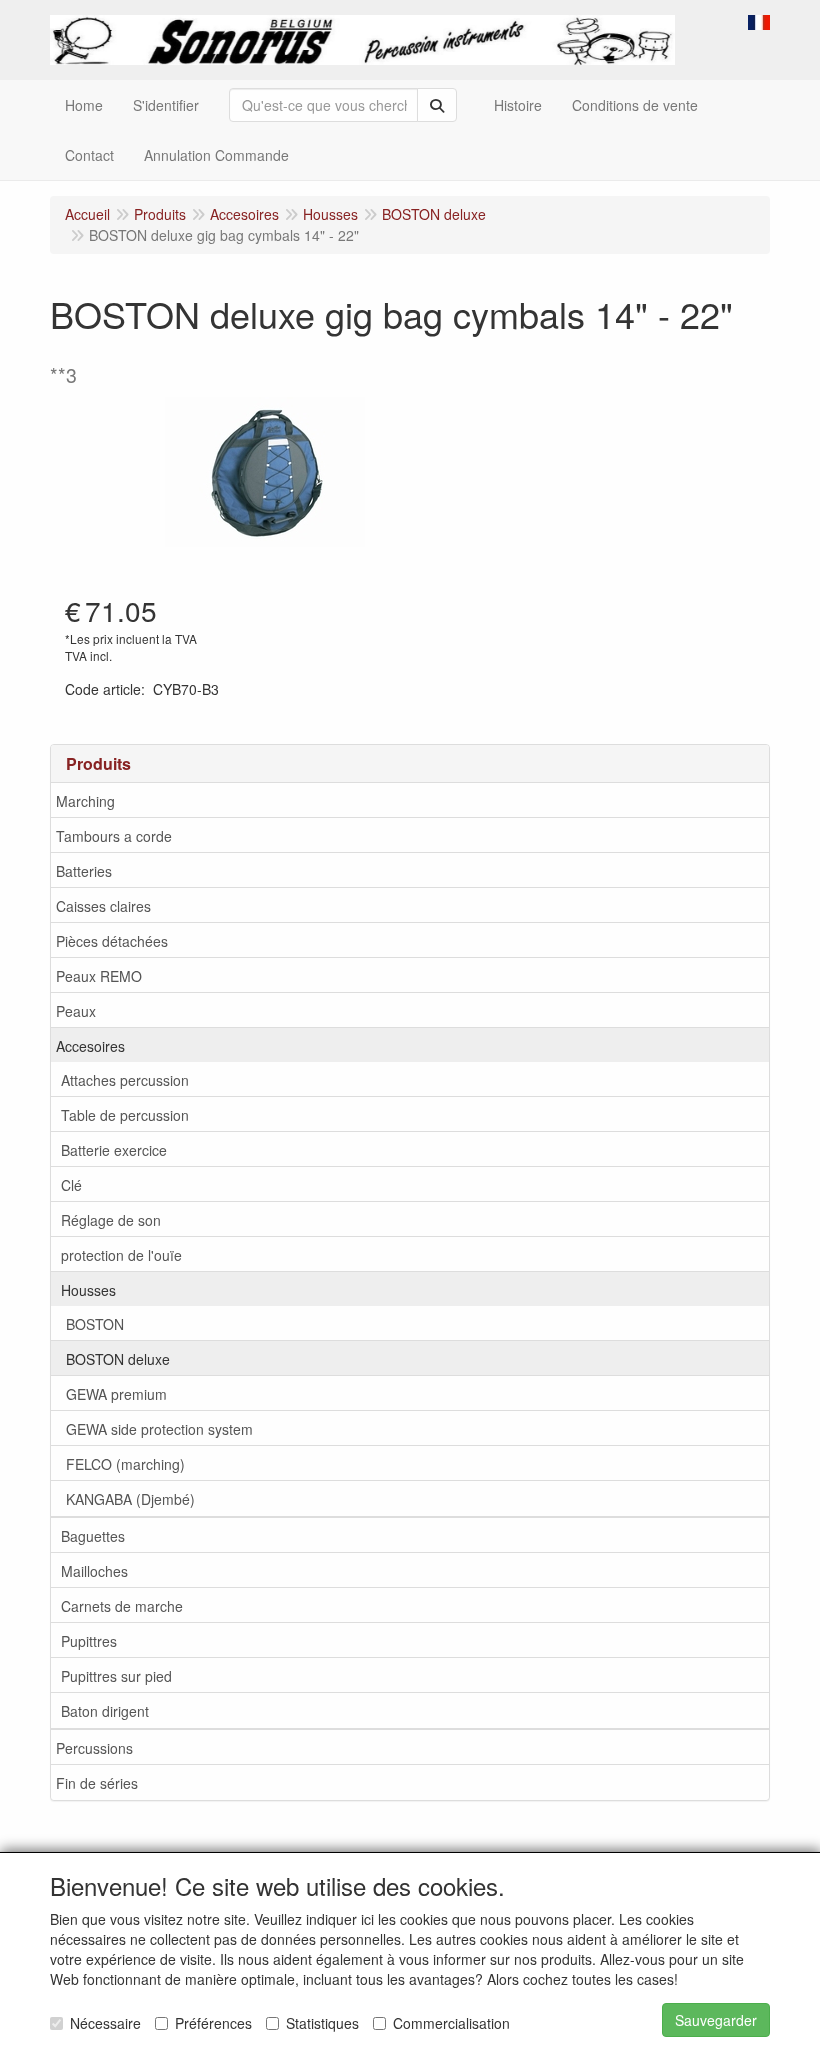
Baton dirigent (105, 1711)
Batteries (84, 871)
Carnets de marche (122, 1606)
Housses (88, 1290)
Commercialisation (451, 2023)
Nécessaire (105, 2023)
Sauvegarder (716, 2020)
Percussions (94, 1748)
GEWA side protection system (159, 1429)
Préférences (213, 2023)
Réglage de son (111, 1220)
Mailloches (94, 1571)
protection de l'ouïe (121, 1255)
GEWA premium (116, 1394)
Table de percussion (125, 1115)
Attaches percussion (125, 1080)
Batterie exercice (114, 1150)
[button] (759, 20)
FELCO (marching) (125, 1464)
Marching (85, 801)
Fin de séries (97, 1783)
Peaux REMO (99, 976)
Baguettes (93, 1536)
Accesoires (90, 1046)
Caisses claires (103, 906)
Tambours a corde (114, 836)
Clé (71, 1185)
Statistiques (322, 2023)
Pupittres (89, 1641)
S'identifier (166, 105)
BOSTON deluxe (118, 1359)
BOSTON (95, 1324)
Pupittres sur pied (116, 1676)
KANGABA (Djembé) (130, 1499)
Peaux (76, 1011)
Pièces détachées (112, 941)
